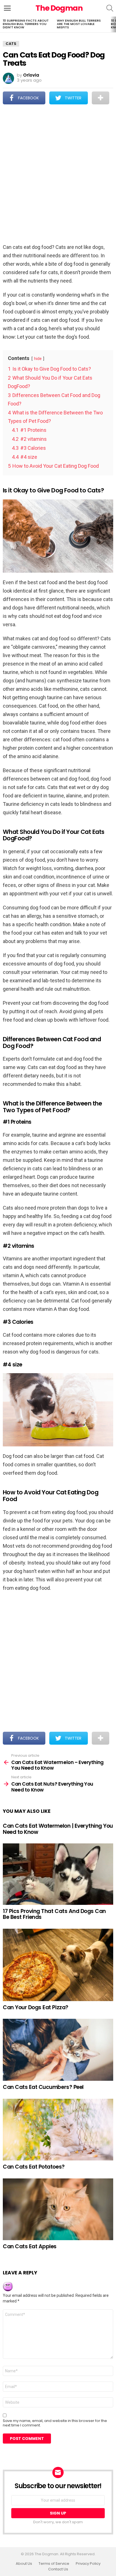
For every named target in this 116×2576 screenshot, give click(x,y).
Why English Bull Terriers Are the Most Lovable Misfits (79, 24)
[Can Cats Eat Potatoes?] (58, 2130)
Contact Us (58, 2569)
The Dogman (59, 8)
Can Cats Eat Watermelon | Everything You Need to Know (58, 1829)
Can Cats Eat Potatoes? (34, 2167)
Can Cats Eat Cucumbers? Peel (43, 2087)
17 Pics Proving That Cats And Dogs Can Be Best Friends (54, 1914)
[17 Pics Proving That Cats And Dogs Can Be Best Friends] (58, 1874)
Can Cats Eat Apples (30, 2246)
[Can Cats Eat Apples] (58, 2209)
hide (38, 359)
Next (113, 24)
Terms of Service (54, 2564)
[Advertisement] (58, 175)
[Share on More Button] (101, 98)
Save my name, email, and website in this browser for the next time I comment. (55, 2423)
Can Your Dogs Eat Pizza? (36, 2007)
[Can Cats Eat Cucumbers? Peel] (58, 2050)
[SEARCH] (110, 8)
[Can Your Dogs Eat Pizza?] (58, 1965)
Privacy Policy (88, 2564)
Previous (3, 24)
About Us (24, 2564)
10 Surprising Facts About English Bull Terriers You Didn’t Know (26, 24)
